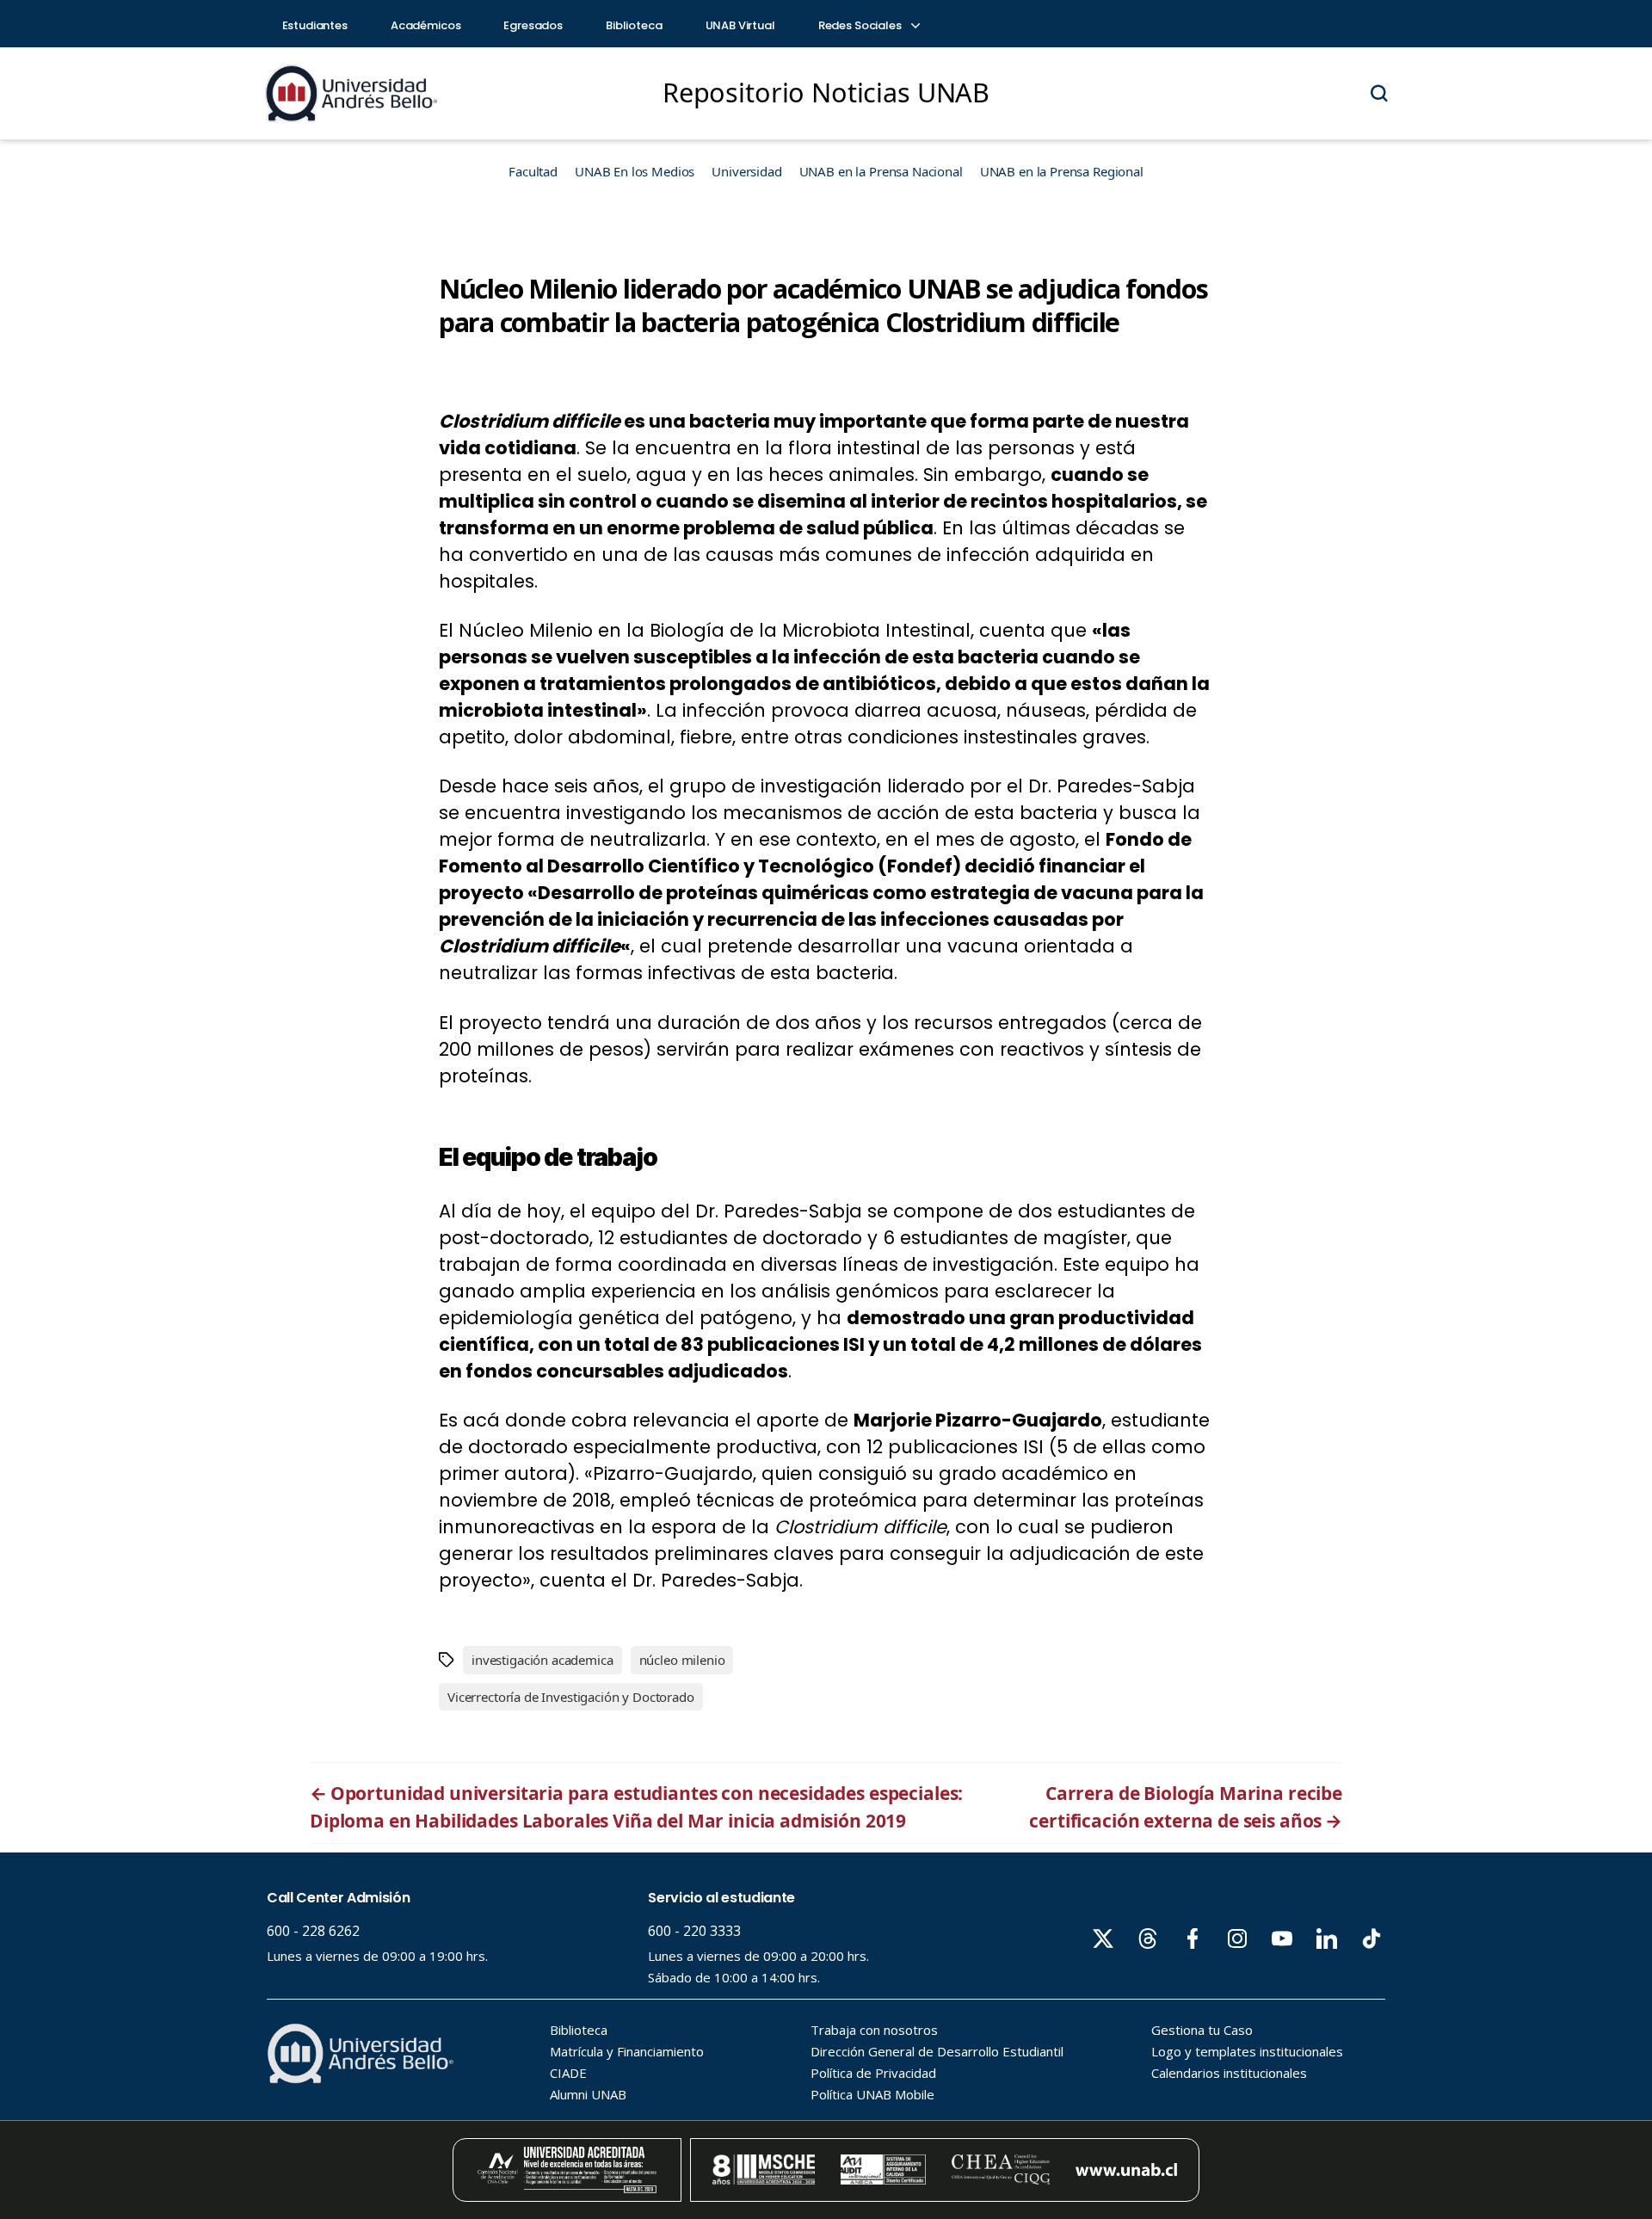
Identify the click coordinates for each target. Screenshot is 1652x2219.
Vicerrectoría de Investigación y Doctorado (571, 1697)
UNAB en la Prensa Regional (1062, 171)
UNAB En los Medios (635, 171)
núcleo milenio (682, 1660)
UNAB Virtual (740, 25)
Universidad (746, 171)
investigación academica (542, 1660)
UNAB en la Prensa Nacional (881, 171)
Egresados (533, 25)
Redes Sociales (861, 25)
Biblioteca (634, 25)
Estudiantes (315, 25)
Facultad (533, 171)
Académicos (426, 25)
